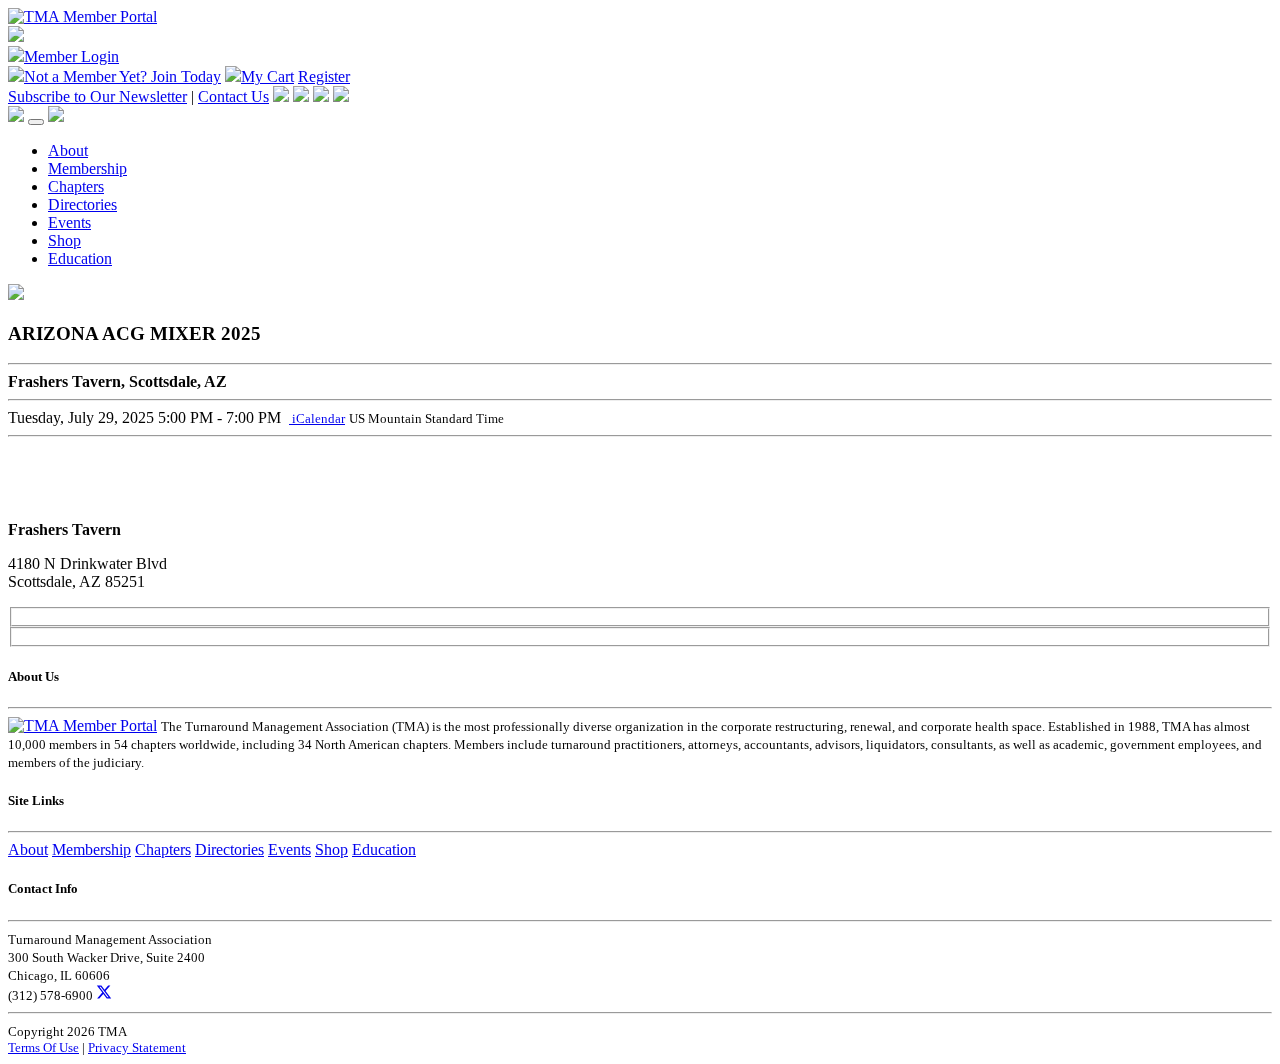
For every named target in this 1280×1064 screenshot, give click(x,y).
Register (324, 76)
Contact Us (233, 96)
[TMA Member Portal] (82, 16)
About (68, 150)
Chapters (76, 186)
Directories (82, 204)
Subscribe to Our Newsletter (97, 96)
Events (69, 222)
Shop (64, 240)
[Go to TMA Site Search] (56, 116)
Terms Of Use (43, 1047)
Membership (87, 168)
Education (80, 258)
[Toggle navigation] (36, 122)
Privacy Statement (137, 1047)
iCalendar (317, 418)
